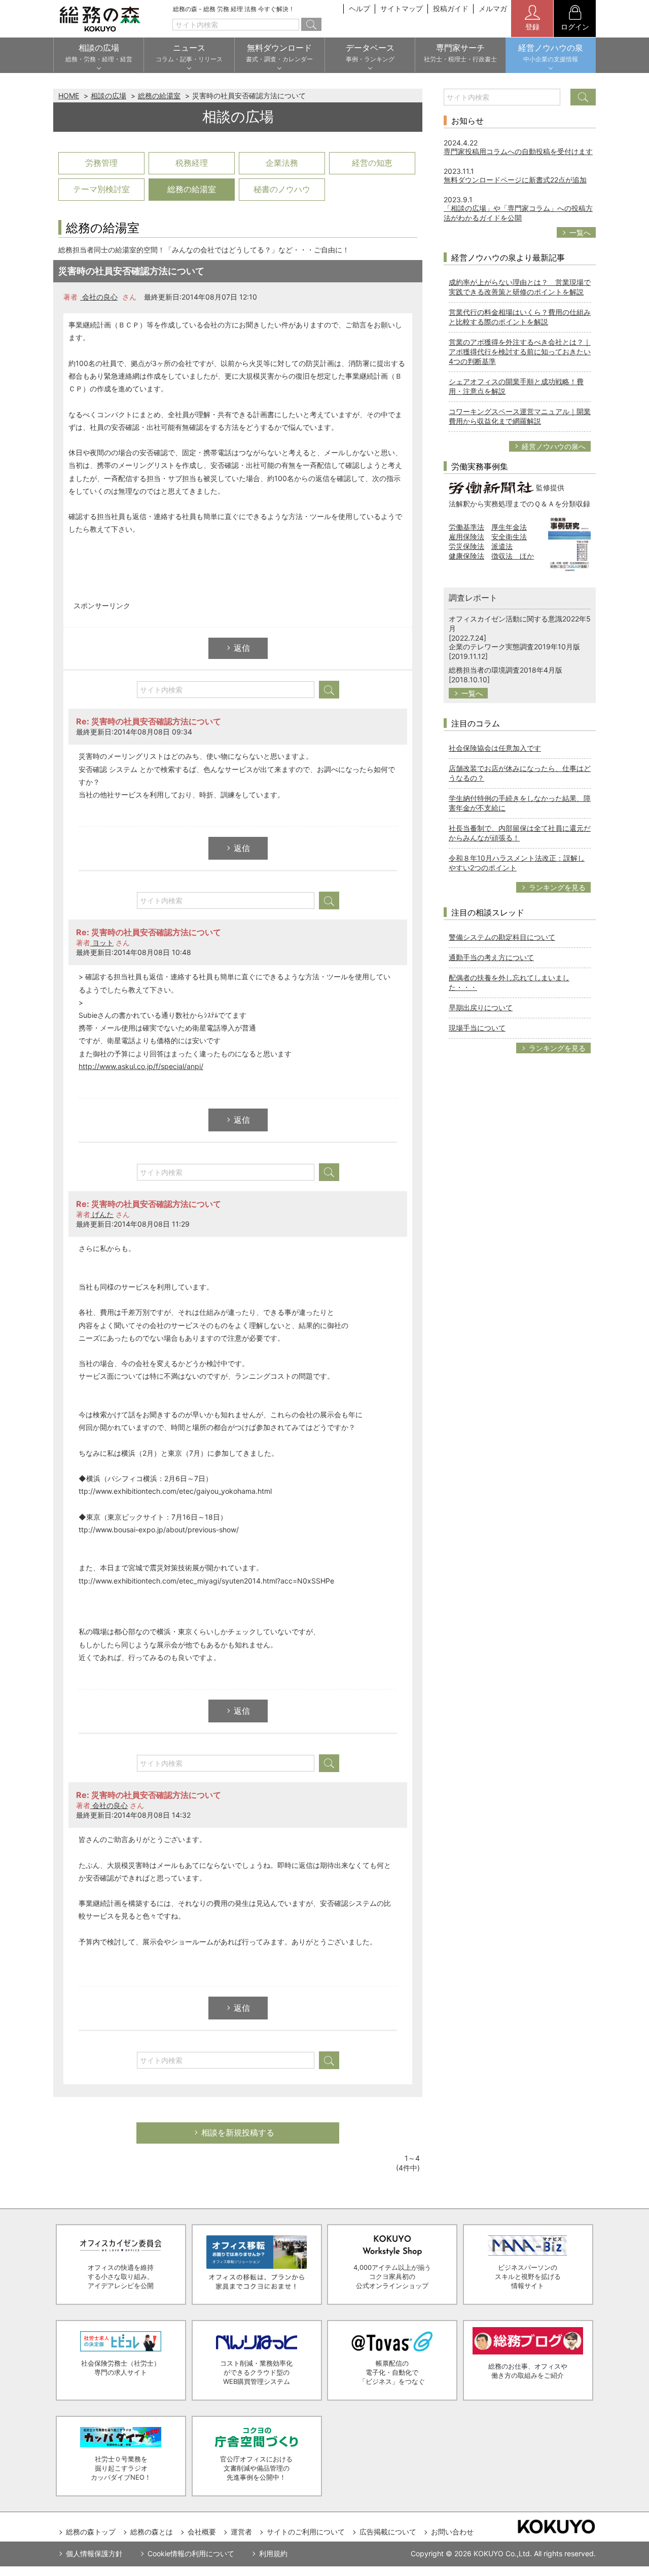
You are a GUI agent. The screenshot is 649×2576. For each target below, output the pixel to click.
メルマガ (493, 8)
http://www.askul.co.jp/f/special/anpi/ (141, 1066)
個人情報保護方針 (94, 2553)
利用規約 (273, 2553)
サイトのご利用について (306, 2532)
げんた (102, 1214)
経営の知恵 (372, 163)
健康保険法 (466, 556)
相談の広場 (109, 96)
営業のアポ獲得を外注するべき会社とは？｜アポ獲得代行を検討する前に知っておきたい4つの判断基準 (520, 352)
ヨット (102, 943)
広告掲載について (388, 2532)
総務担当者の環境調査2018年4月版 (506, 670)
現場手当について (477, 1028)
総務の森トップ (91, 2532)
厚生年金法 (509, 527)
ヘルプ (359, 8)
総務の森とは (152, 2532)
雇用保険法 (466, 537)
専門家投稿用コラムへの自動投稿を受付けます (518, 151)
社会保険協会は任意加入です (495, 748)
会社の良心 (99, 297)
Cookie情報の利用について (191, 2553)
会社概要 (202, 2532)
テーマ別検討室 (101, 189)
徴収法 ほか (513, 556)
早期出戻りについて (481, 1007)
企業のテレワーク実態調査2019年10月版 (514, 647)
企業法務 (282, 163)
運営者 (241, 2532)
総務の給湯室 (159, 96)
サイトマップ (402, 8)
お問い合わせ (452, 2532)
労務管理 (101, 163)
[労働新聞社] (491, 487)
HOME (69, 96)
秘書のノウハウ (282, 189)
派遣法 (502, 546)
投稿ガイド (451, 8)
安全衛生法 (509, 537)
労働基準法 (466, 527)
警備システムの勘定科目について (502, 937)
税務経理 (192, 163)
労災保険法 (466, 546)
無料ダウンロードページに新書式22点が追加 (515, 180)
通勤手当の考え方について (491, 957)
